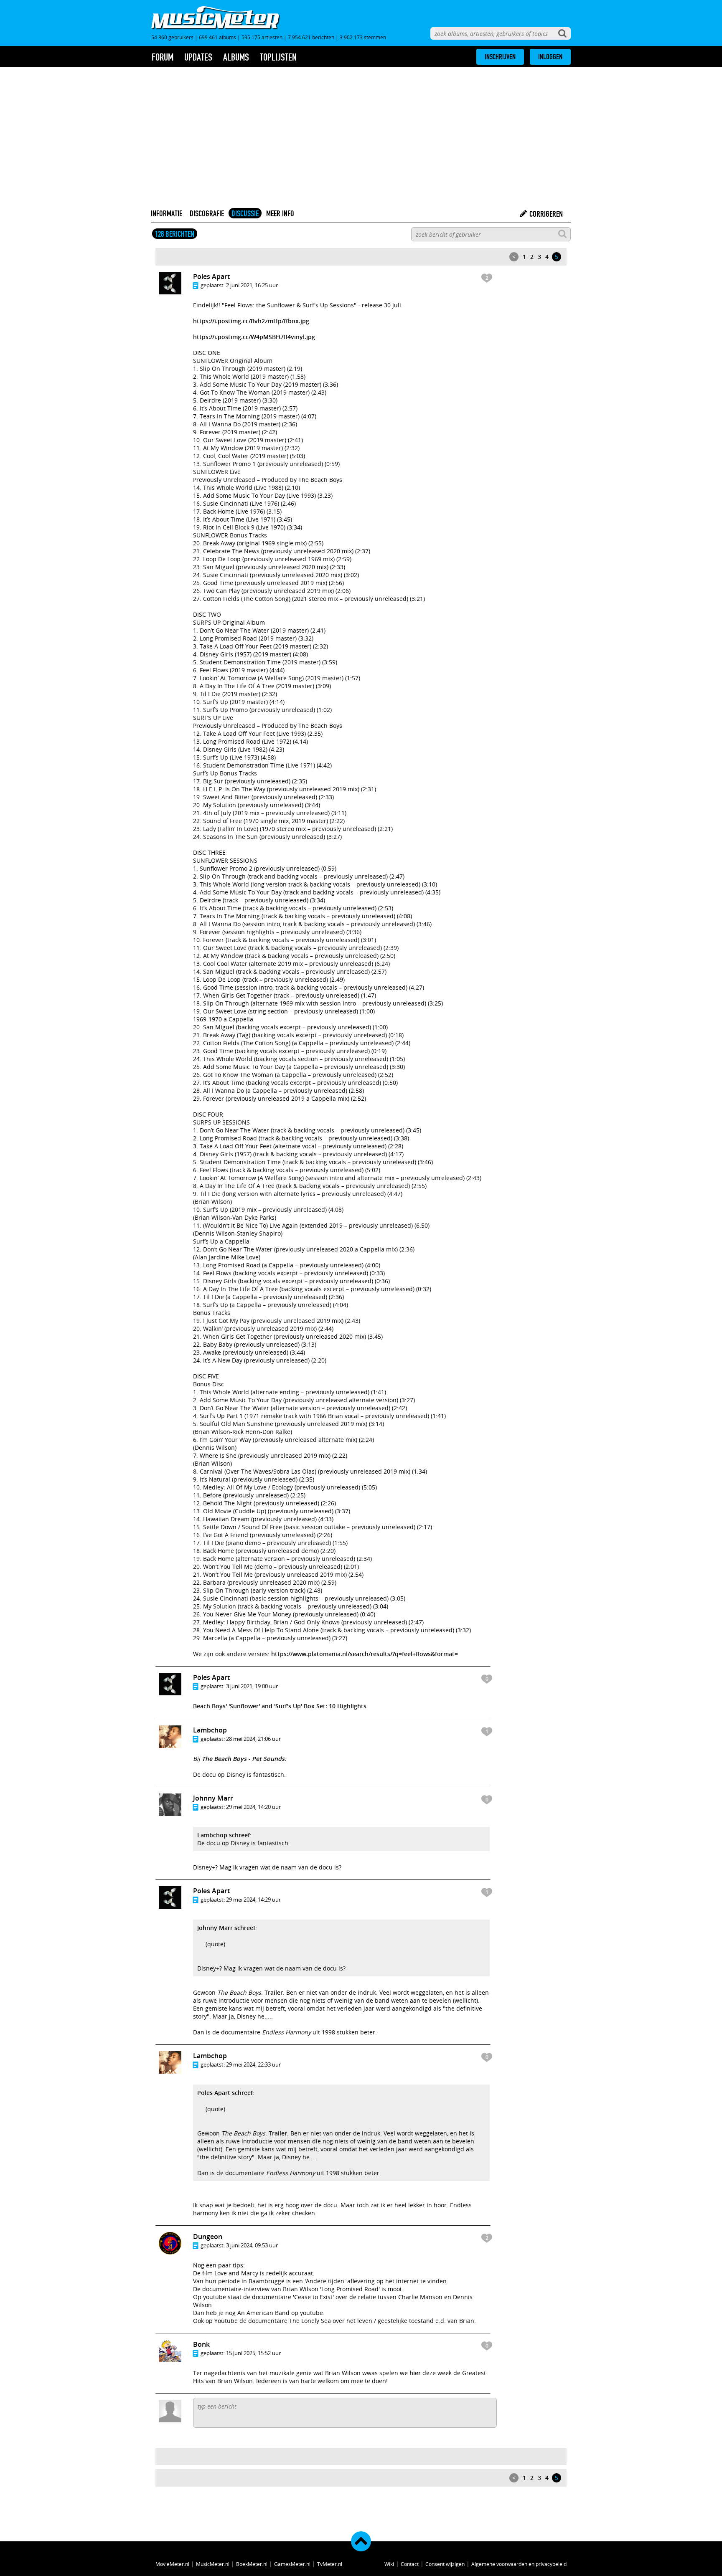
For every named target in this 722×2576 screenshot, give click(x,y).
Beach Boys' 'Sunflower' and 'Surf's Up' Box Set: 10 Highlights (280, 1706)
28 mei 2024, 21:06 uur (253, 1739)
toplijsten (278, 57)
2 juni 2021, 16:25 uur (252, 285)
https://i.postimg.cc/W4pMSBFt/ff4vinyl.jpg (254, 337)
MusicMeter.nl (213, 2564)
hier (415, 2373)
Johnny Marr (213, 1798)
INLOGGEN (550, 57)
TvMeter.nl (330, 2564)
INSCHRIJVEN (500, 57)
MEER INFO (280, 213)
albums (236, 57)
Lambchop (210, 1730)
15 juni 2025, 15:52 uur (253, 2353)
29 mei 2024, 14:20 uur (253, 1807)
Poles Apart (211, 276)
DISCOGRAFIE (207, 213)
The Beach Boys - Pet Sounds (243, 1759)
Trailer (274, 1992)
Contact (410, 2564)
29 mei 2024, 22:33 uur (253, 2064)
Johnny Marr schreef (226, 1928)
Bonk (201, 2344)
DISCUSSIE (245, 213)
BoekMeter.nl (252, 2564)
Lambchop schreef (224, 1835)
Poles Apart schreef (225, 2093)
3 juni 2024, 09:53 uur (252, 2245)
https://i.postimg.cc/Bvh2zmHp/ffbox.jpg (251, 321)
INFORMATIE (167, 213)
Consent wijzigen (445, 2564)
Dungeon (208, 2237)
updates (198, 57)
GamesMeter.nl (292, 2564)
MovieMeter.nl (172, 2564)
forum (163, 57)
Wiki (389, 2564)
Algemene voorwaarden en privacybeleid (519, 2564)
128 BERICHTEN (175, 234)
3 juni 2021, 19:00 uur (252, 1686)
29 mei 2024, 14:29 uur (253, 1900)
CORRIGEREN (545, 214)
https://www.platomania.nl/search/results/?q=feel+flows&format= (365, 1654)
